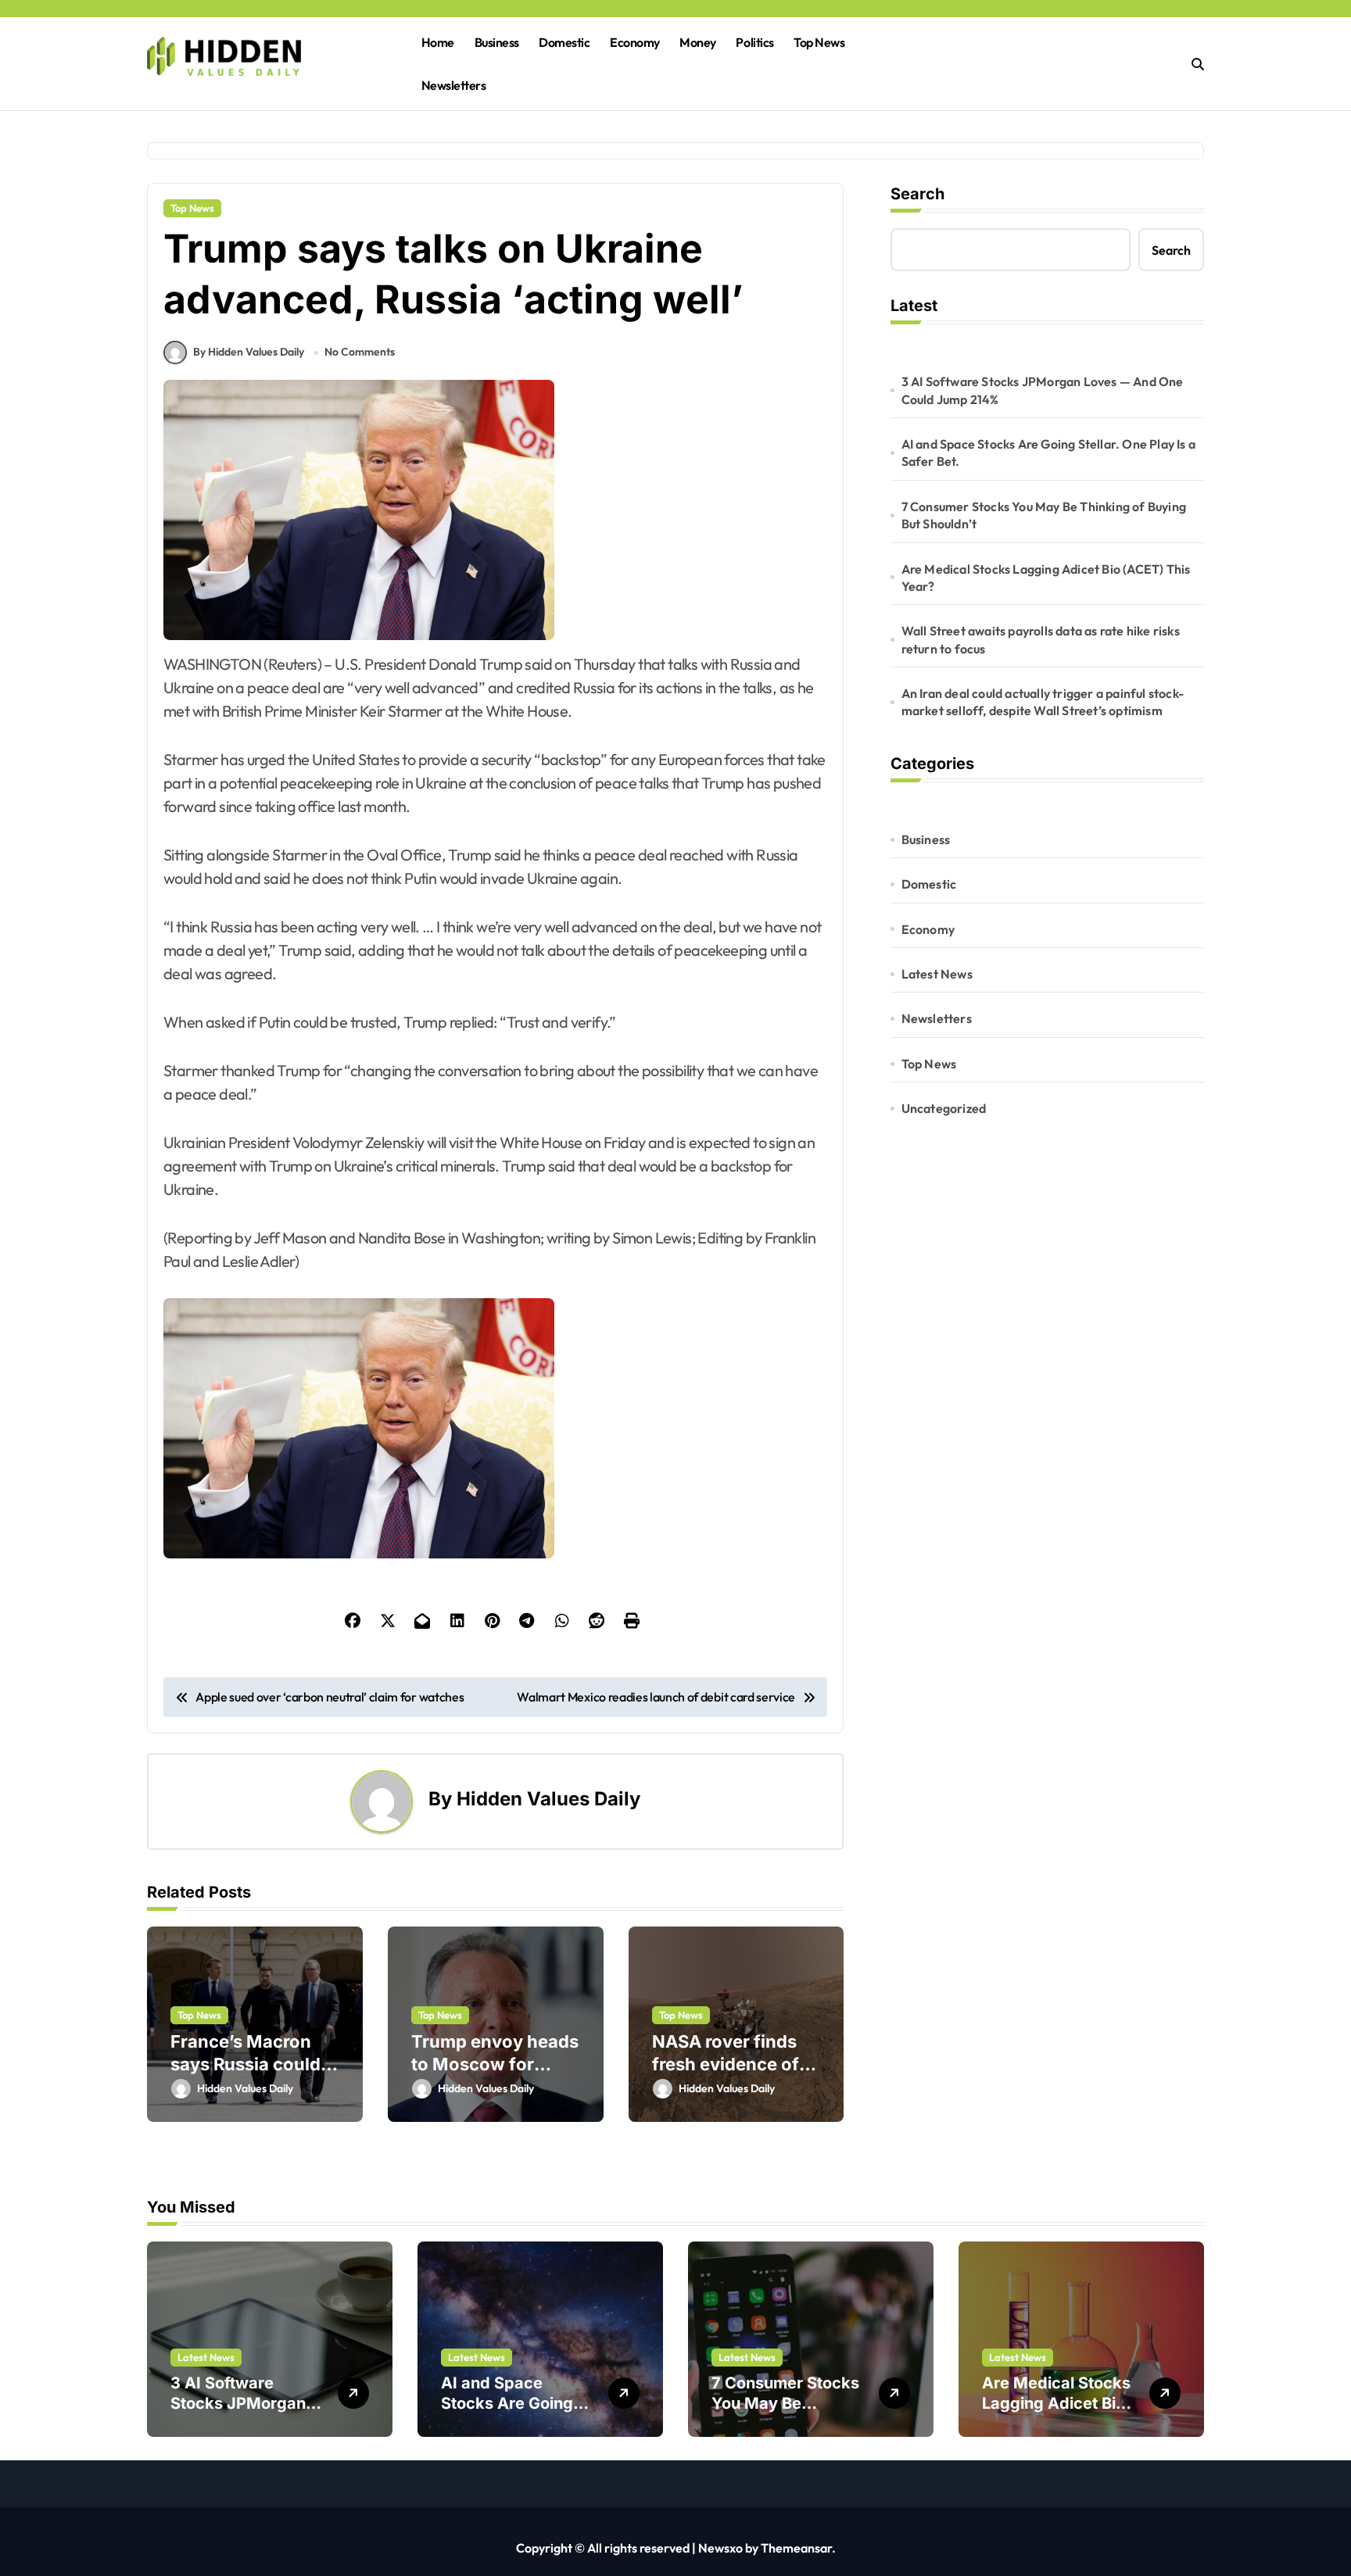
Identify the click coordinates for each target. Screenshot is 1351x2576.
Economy (635, 42)
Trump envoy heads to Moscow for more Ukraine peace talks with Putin (495, 2075)
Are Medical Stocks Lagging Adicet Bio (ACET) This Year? (1046, 578)
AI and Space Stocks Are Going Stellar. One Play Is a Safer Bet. (1048, 453)
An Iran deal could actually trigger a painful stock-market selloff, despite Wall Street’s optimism (1043, 702)
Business (497, 42)
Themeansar (796, 2548)
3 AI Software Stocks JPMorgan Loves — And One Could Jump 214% (1043, 390)
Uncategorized (944, 1108)
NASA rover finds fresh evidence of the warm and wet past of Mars (727, 2075)
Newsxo (720, 2548)
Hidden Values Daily (548, 1799)
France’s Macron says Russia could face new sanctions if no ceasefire (253, 2075)
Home (438, 42)
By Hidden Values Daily (249, 352)
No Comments (360, 352)
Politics (754, 42)
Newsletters (454, 85)
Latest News (937, 974)
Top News (819, 42)
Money (698, 42)
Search (917, 194)
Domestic (564, 42)
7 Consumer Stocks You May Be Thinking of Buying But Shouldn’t (1044, 515)
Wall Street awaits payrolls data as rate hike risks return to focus (1041, 639)
